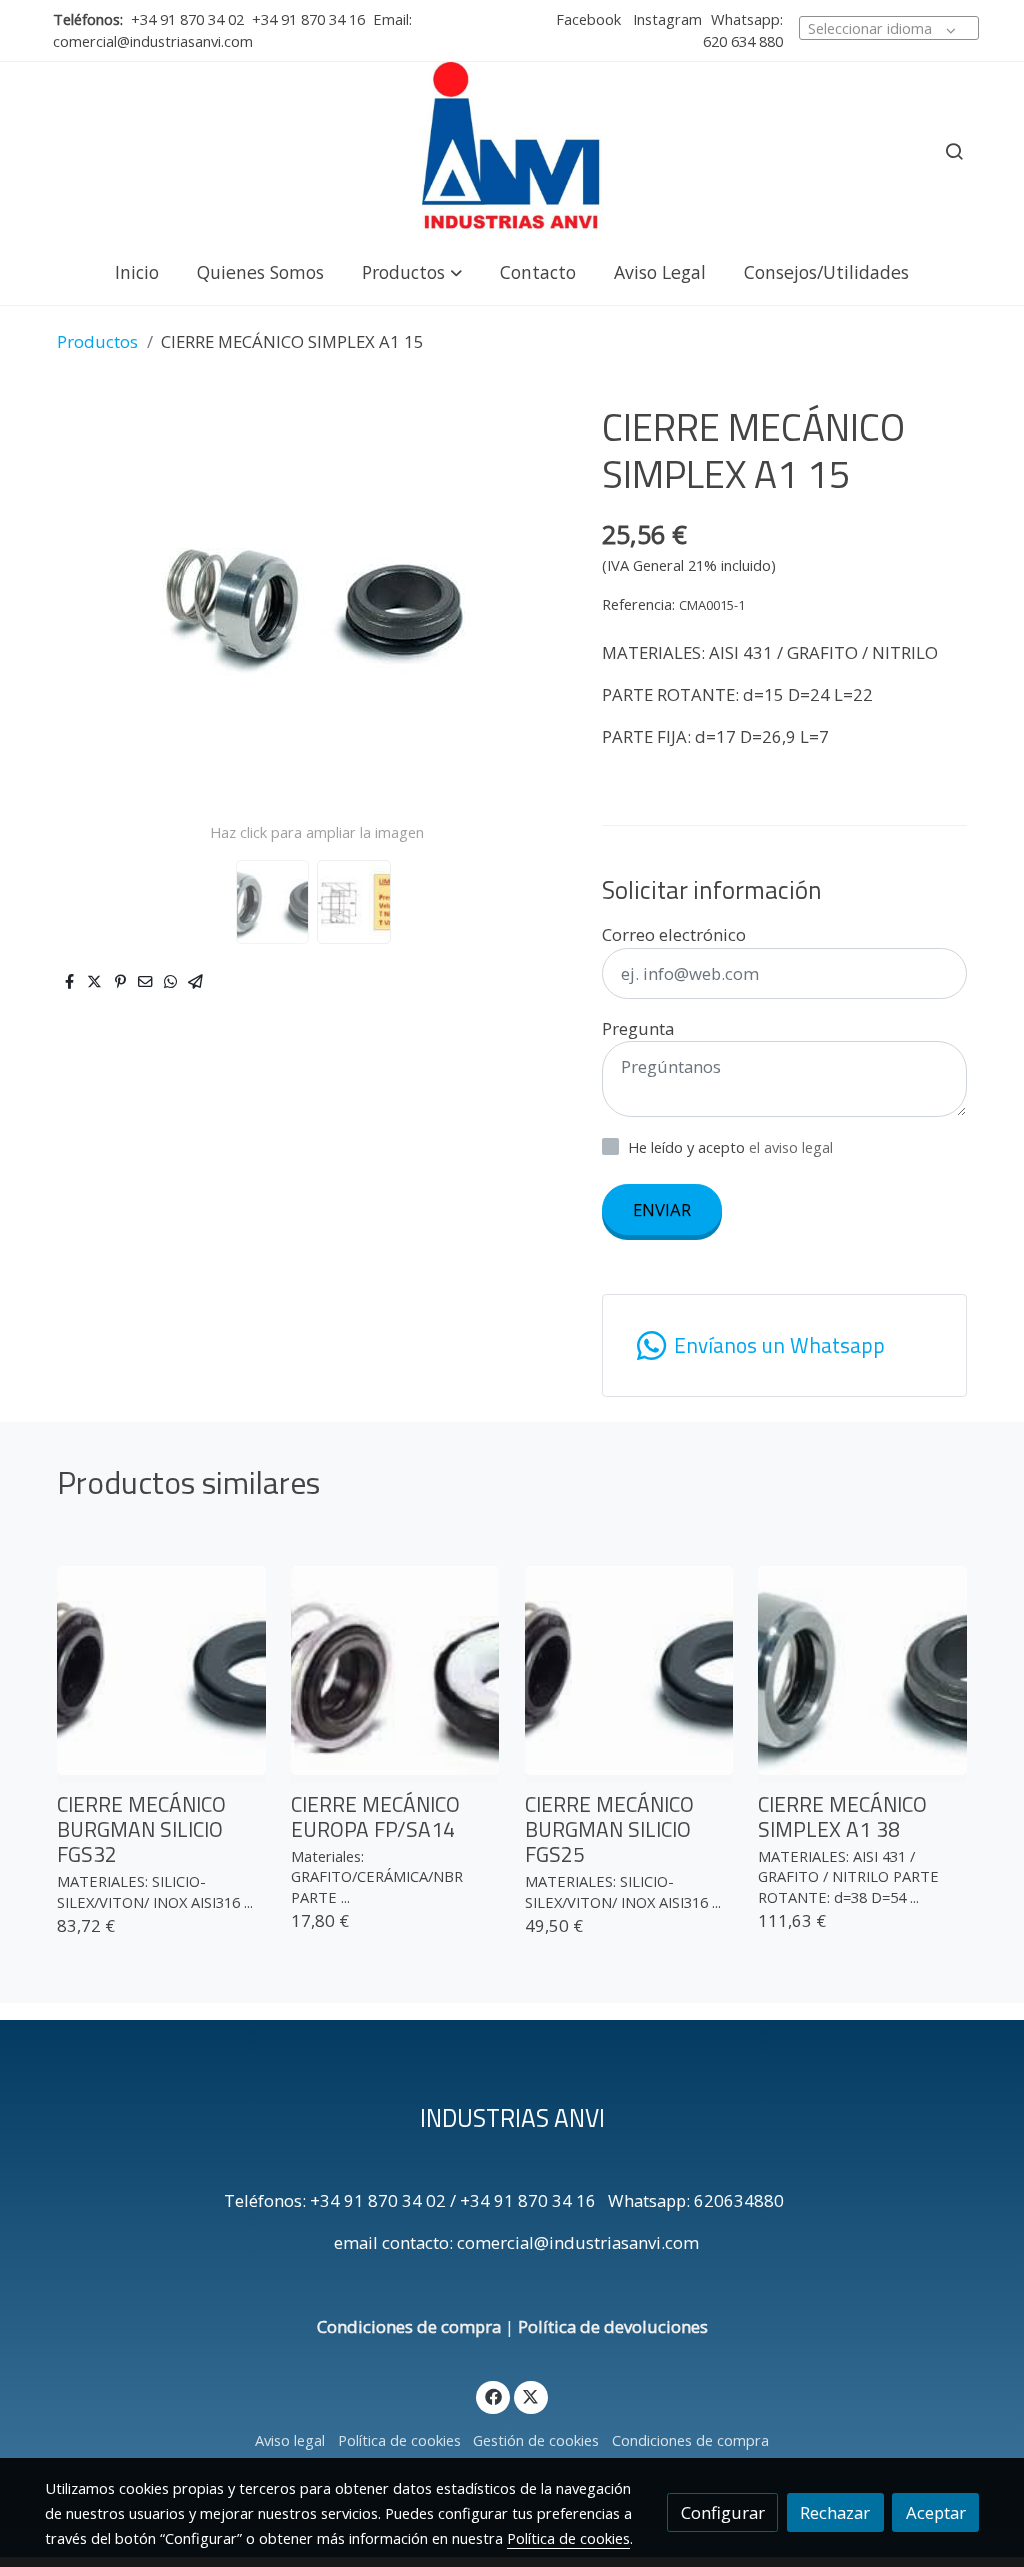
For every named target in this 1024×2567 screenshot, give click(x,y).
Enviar (662, 1209)
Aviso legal (290, 2440)
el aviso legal (791, 1147)
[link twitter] (531, 2395)
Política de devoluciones (613, 2326)
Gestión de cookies (536, 2440)
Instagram (665, 19)
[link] (512, 151)
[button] (412, 271)
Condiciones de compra (409, 2326)
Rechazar (835, 2512)
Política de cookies (399, 2440)
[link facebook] (493, 2395)
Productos (97, 341)
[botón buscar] (954, 151)
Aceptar (936, 2512)
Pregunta (638, 1028)
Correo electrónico (674, 934)
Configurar (723, 2512)
